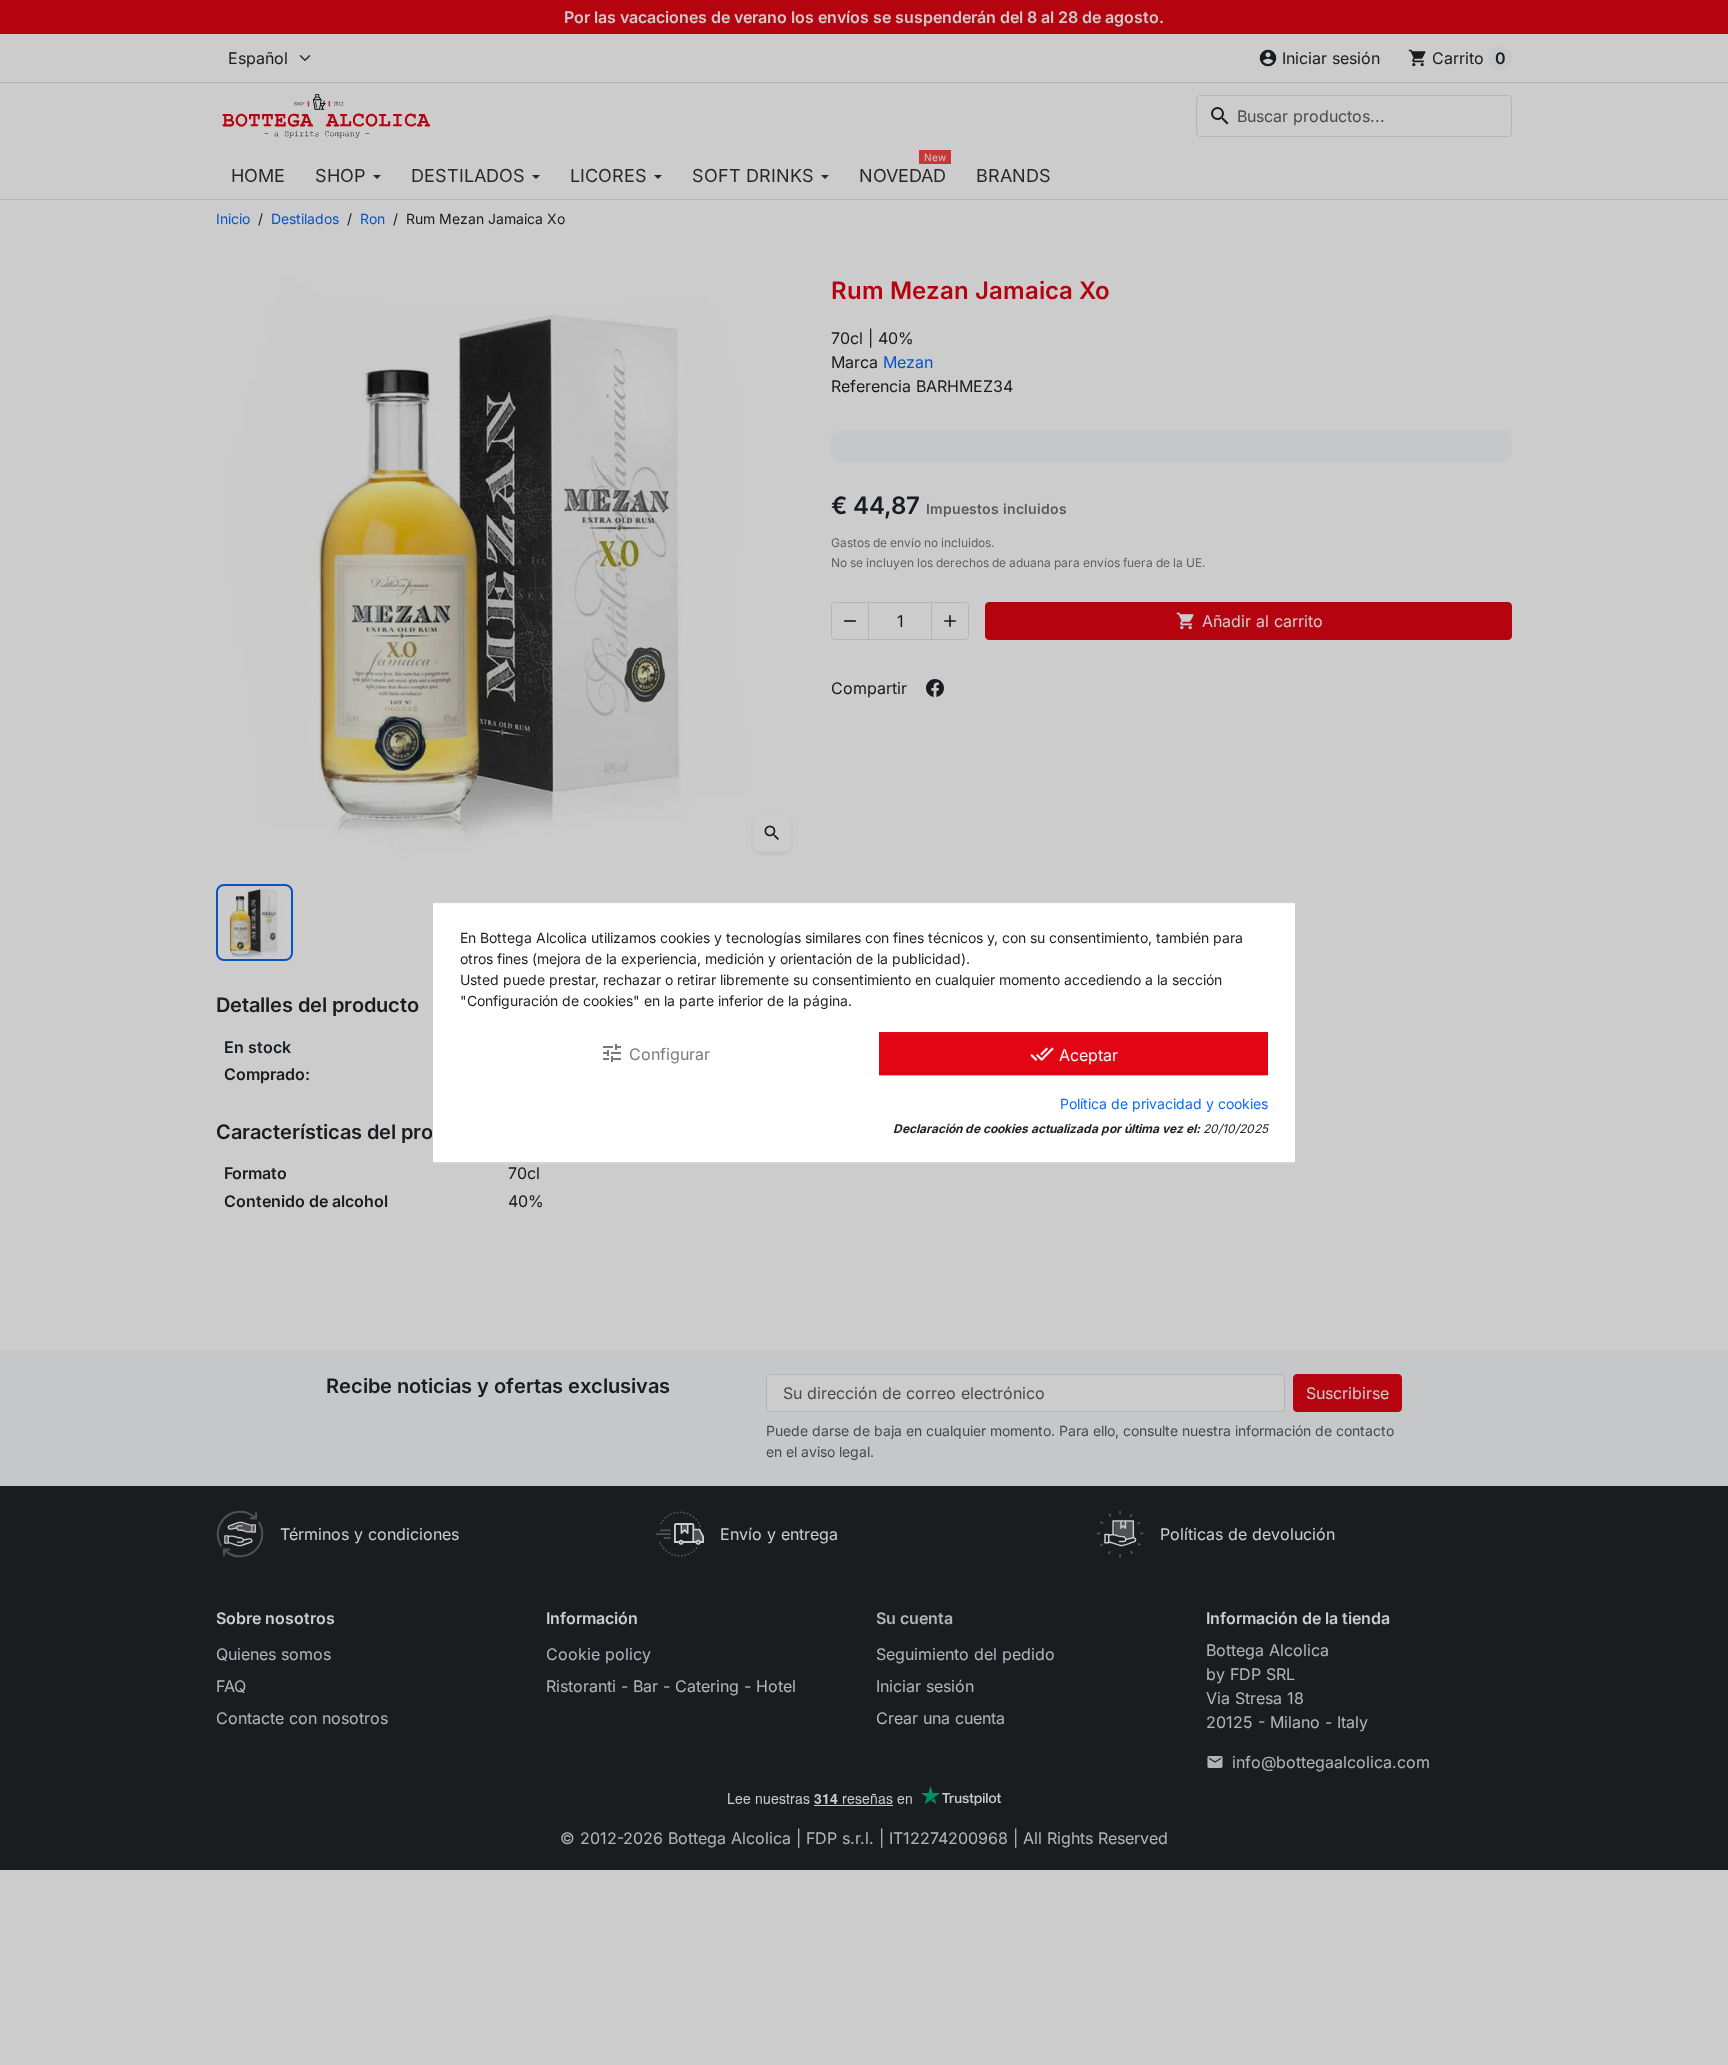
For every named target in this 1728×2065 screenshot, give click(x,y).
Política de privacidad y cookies (1164, 1103)
